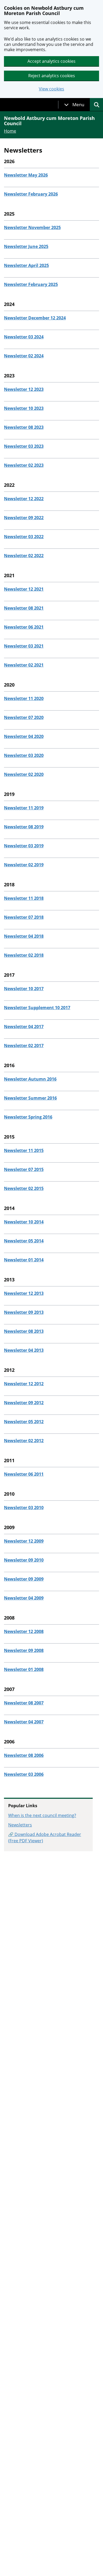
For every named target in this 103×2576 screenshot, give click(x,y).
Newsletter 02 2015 (24, 1188)
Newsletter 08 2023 (24, 427)
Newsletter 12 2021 (24, 589)
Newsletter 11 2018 (24, 898)
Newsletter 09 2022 (24, 518)
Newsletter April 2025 (26, 265)
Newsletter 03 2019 (24, 846)
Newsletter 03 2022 (24, 537)
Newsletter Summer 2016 (30, 1098)
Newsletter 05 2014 (24, 1241)
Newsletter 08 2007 (24, 1703)
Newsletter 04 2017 (24, 1027)
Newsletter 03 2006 (24, 1774)
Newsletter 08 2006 (24, 1755)
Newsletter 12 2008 (24, 1631)
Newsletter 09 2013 (24, 1312)
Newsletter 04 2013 (24, 1350)
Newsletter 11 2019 (24, 808)
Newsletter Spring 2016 (28, 1117)
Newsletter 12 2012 (24, 1384)
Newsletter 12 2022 (24, 499)
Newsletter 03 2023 (24, 446)
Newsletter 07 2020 (24, 717)
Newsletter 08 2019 (24, 827)
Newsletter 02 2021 (24, 665)
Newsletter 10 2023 (24, 408)
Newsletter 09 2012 (24, 1403)
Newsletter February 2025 (31, 284)
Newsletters (20, 1825)
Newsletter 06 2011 (24, 1474)
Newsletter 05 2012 (24, 1422)
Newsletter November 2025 (32, 227)
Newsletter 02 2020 (24, 774)
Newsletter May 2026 (26, 175)
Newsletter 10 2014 (24, 1222)
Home (10, 131)
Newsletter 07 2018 (24, 917)
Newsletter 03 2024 (24, 337)
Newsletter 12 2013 (24, 1293)
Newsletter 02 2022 (24, 556)
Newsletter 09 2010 (24, 1560)
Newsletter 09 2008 (24, 1650)
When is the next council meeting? (42, 1815)
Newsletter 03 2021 (24, 646)
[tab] (74, 105)
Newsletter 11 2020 (24, 698)
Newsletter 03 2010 (24, 1508)
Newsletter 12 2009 (24, 1541)
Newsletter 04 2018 (24, 936)
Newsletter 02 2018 (24, 955)
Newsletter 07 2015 (24, 1169)
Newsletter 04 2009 (24, 1598)
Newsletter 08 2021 (24, 608)
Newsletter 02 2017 (24, 1046)
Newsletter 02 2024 (24, 356)
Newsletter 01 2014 (24, 1260)
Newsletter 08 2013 (24, 1331)
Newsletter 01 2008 (24, 1669)
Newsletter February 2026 (31, 194)
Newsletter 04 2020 (24, 736)
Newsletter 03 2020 (24, 755)
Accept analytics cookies (51, 61)
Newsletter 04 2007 (24, 1722)
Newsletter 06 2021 (24, 627)
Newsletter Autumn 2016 (30, 1079)
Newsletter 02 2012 (24, 1441)
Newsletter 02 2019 (24, 865)
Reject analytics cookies (52, 76)
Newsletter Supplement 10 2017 (37, 1008)
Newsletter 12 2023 (24, 389)
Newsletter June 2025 (26, 246)
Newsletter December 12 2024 (35, 318)
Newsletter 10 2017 (24, 989)
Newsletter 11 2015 (24, 1150)
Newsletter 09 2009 (24, 1579)
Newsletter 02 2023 (24, 465)
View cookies (51, 89)
